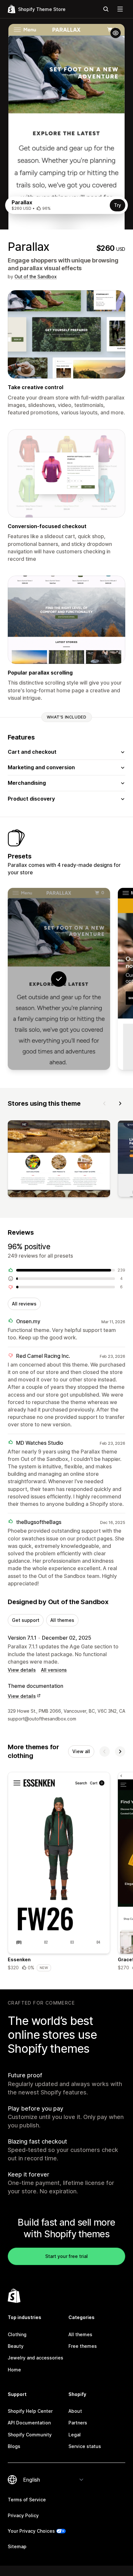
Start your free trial (66, 2256)
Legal (75, 2435)
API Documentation (29, 2423)
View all (81, 1751)
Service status (85, 2446)
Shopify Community (30, 2435)
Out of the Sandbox (36, 277)
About (75, 2411)
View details (22, 1670)
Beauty (16, 2346)
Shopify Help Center (30, 2411)
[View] (59, 1160)
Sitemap (17, 2546)
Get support (26, 1620)
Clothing (17, 2334)
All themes (62, 1620)
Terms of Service (27, 2500)
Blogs (14, 2446)
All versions (54, 1670)
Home (14, 2370)
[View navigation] (120, 9)
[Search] (106, 9)
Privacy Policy (23, 2515)
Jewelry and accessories (36, 2358)
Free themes (83, 2346)
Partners (78, 2423)
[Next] (120, 1103)
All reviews (24, 1304)
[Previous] (105, 1103)
